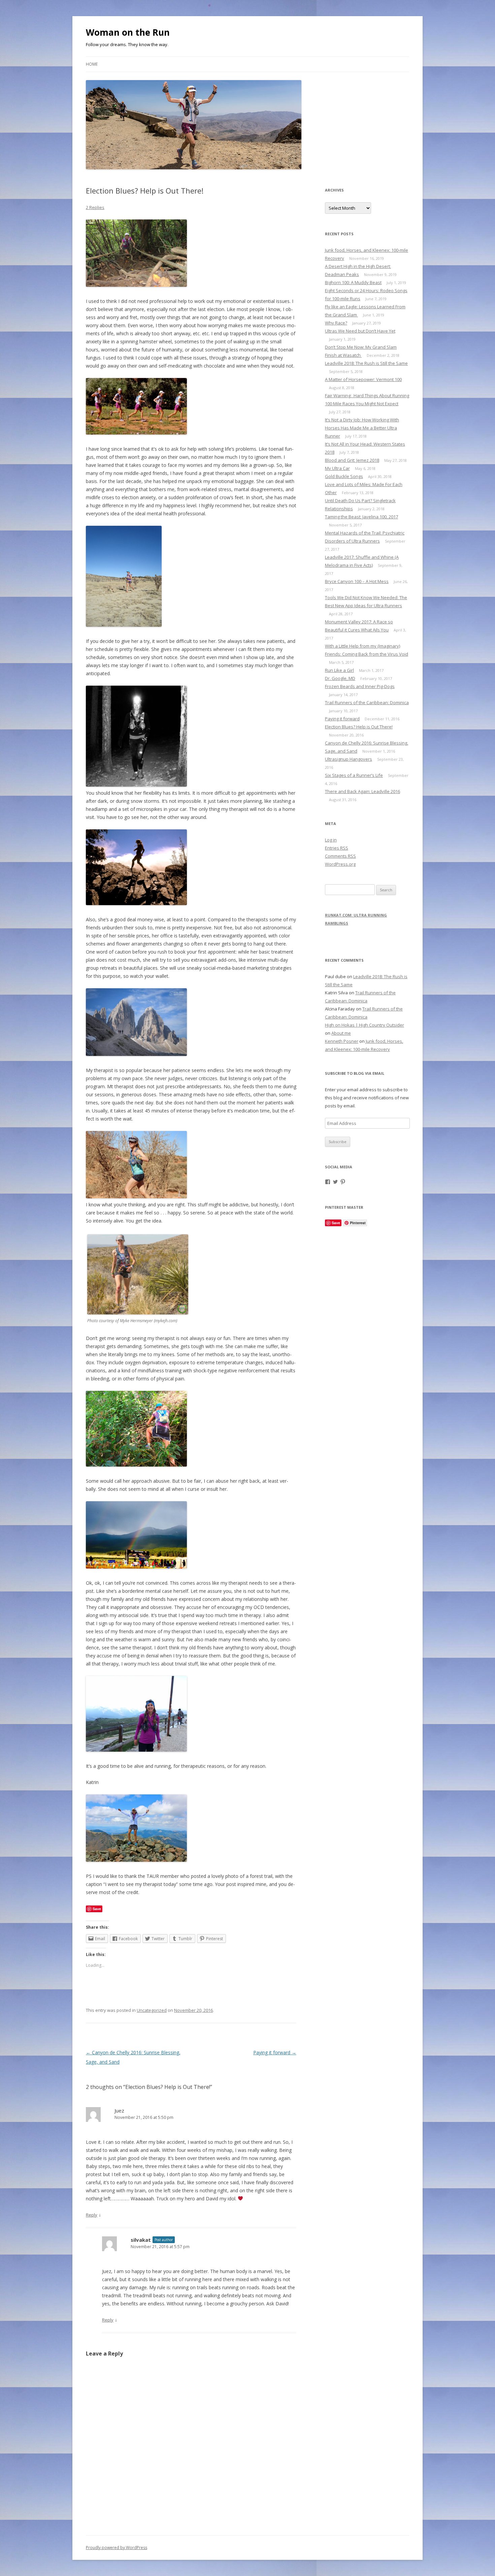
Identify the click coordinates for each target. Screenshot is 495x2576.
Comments (340, 856)
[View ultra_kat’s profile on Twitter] (335, 1182)
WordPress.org (340, 864)
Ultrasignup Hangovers (349, 759)
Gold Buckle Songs (344, 476)
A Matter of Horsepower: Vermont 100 (363, 379)
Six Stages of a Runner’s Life (354, 775)
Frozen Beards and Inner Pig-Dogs (360, 686)
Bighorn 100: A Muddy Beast (353, 282)
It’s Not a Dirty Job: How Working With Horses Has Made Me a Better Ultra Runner (362, 428)
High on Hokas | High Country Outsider (365, 1025)
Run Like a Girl (339, 670)
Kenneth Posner (342, 1041)
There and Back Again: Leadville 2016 (362, 791)
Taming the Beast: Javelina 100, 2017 (361, 517)
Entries (337, 848)
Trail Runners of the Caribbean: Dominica (367, 702)
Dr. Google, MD (340, 678)
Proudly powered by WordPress (117, 2548)
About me (341, 1033)
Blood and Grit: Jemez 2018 (352, 460)
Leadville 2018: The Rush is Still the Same (366, 363)
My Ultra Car (337, 468)
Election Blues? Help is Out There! (359, 727)
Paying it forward (275, 2052)
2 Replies (95, 207)
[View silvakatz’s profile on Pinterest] (343, 1182)
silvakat (141, 2240)
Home (92, 64)
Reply (92, 2215)
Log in (331, 840)
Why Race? (336, 323)
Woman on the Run (128, 32)
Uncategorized (152, 2010)
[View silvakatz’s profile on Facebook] (328, 1182)
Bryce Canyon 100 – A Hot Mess (357, 581)
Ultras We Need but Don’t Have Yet (360, 331)
